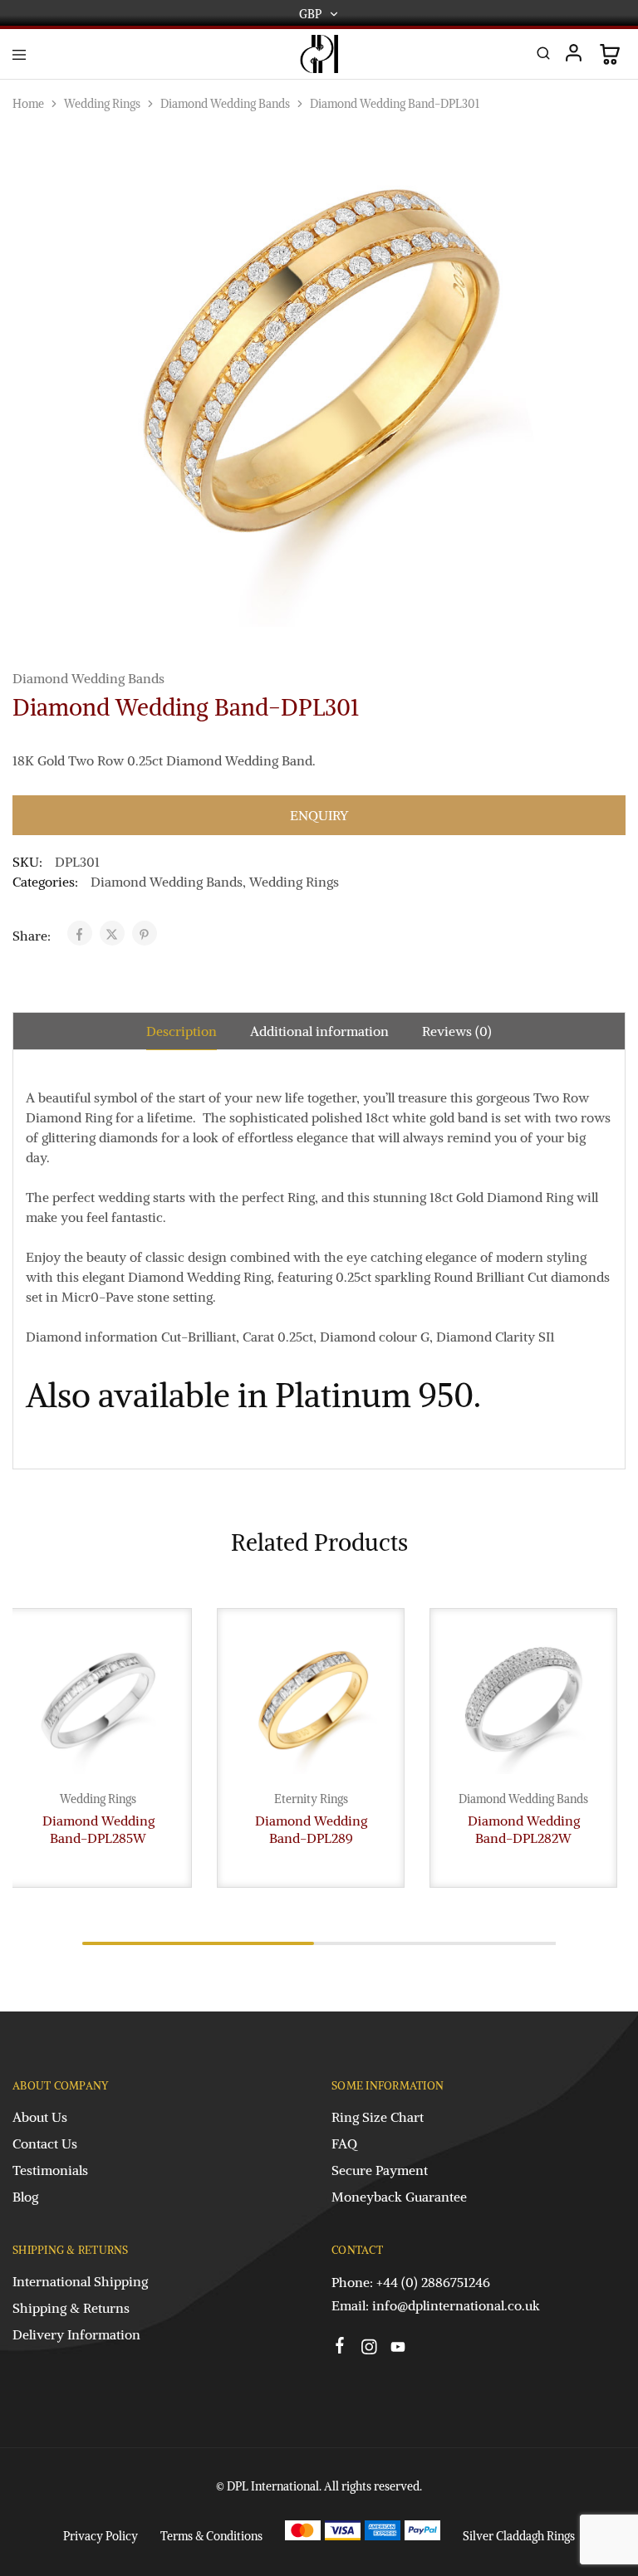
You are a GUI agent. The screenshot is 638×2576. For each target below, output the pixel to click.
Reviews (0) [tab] (457, 1031)
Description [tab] (182, 1031)
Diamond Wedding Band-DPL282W (524, 1829)
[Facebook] (340, 2348)
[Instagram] (369, 2349)
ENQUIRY (319, 815)
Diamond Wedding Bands (225, 104)
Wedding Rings (102, 104)
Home (28, 104)
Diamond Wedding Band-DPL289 (311, 1829)
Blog (25, 2197)
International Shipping (80, 2281)
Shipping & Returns (71, 2308)
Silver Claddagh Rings (519, 2536)
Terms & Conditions (211, 2536)
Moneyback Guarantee (399, 2197)
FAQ (344, 2143)
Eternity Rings (311, 1799)
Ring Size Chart (378, 2117)
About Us (40, 2117)
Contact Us (45, 2143)
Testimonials (50, 2170)
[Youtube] (398, 2349)
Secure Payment (380, 2170)
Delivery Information (76, 2334)
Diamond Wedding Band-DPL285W (98, 1829)
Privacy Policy (101, 2536)
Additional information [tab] (319, 1031)
